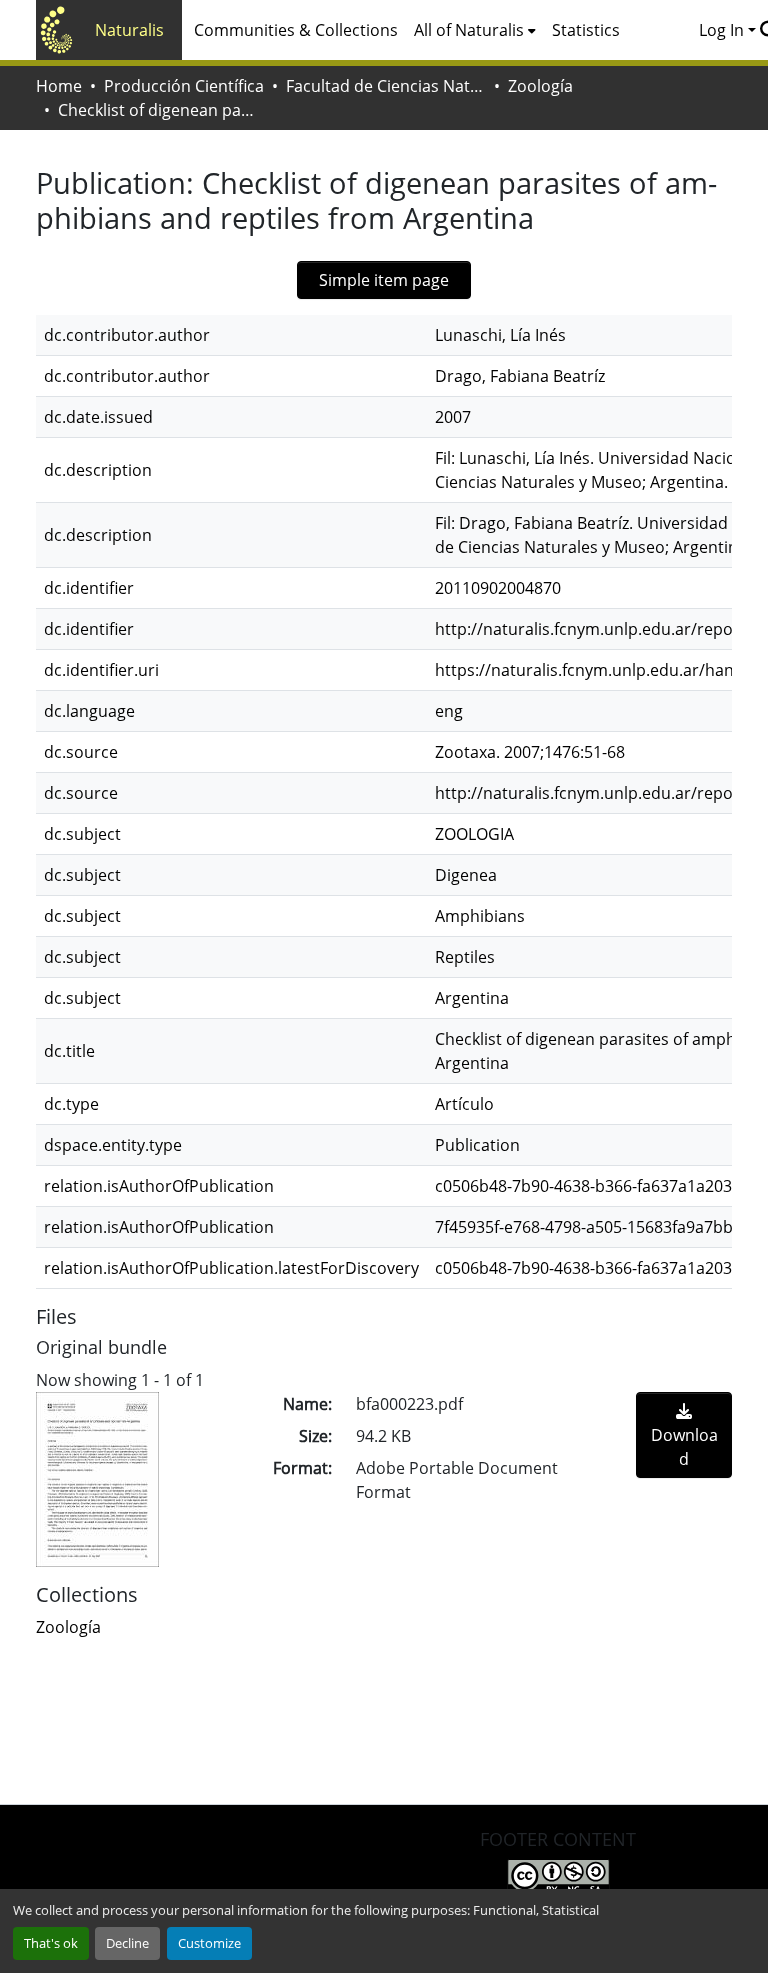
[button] (68, 1627)
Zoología (540, 86)
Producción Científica (184, 86)
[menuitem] (475, 30)
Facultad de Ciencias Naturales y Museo (386, 86)
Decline (127, 1943)
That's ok (51, 1943)
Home (59, 86)
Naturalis (129, 30)
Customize (209, 1943)
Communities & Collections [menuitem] (296, 30)
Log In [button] (723, 30)
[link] (684, 1435)
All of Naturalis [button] (469, 30)
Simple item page (384, 280)
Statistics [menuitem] (586, 30)
